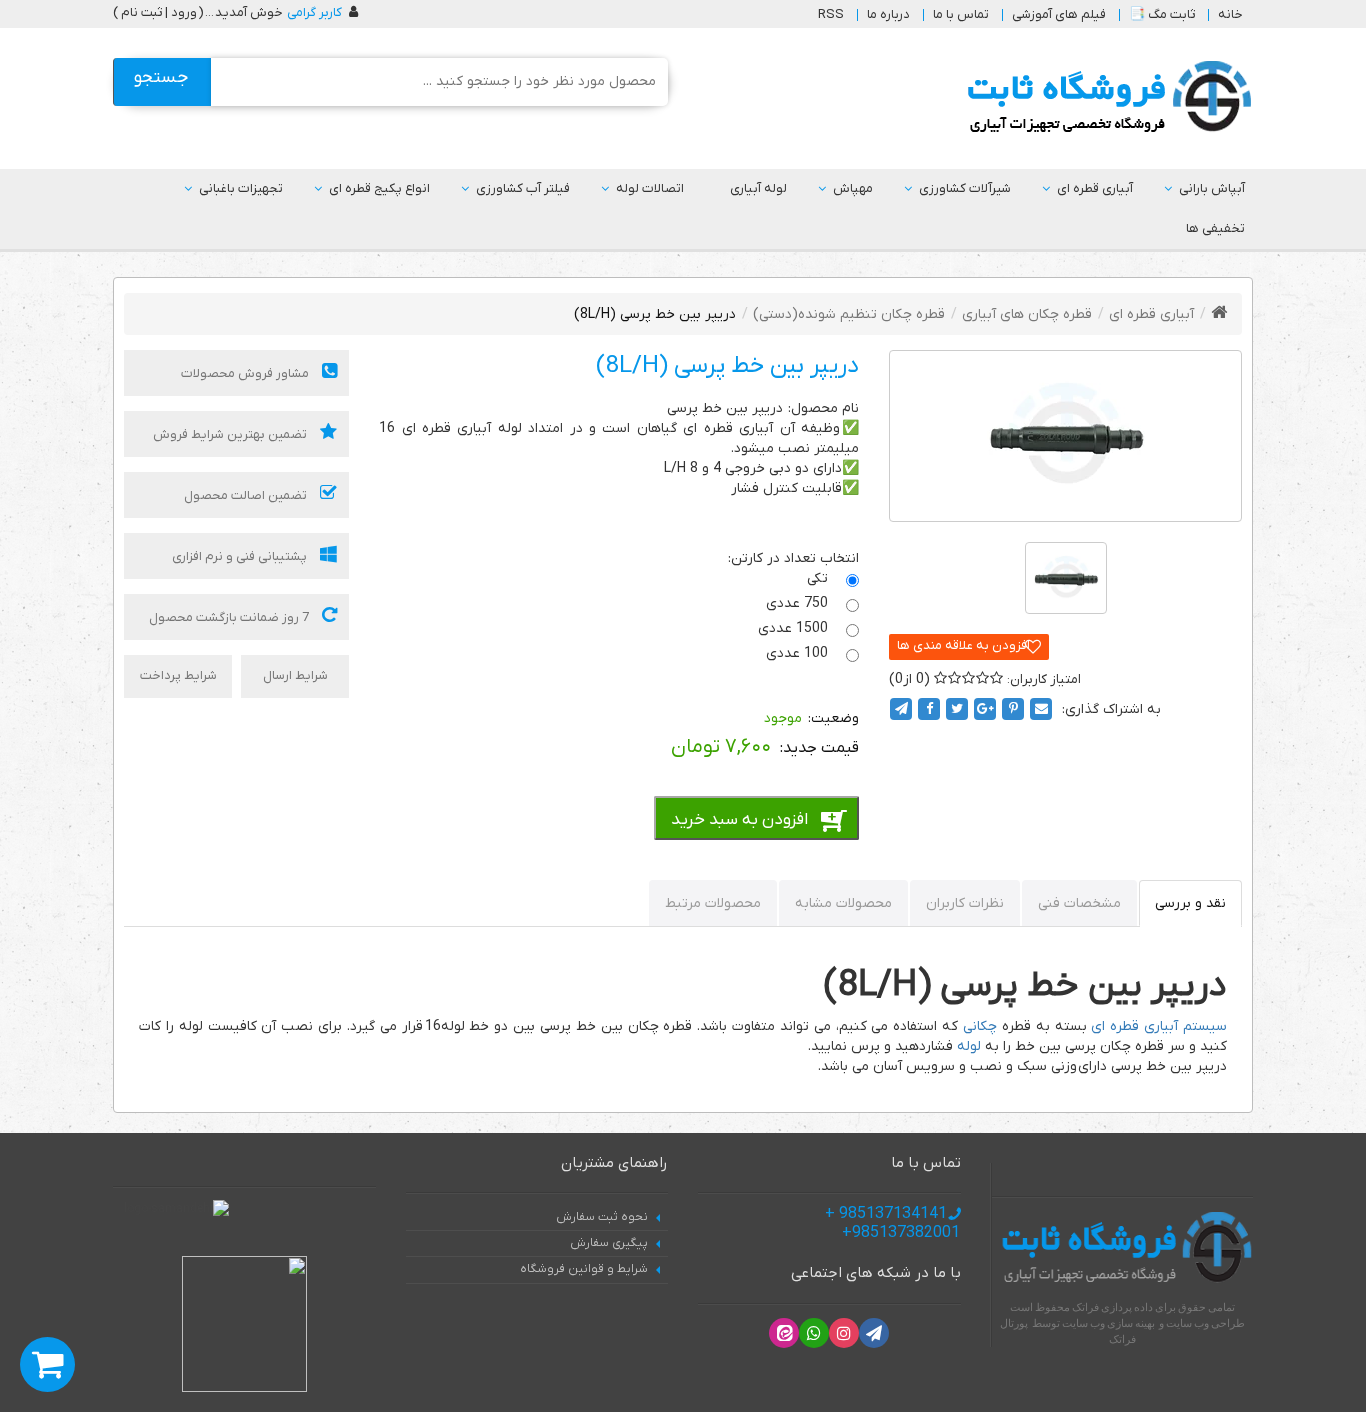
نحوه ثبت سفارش (602, 1217)
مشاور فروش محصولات (246, 373)
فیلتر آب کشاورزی (523, 188)
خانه (1230, 14)
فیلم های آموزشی (1059, 14)
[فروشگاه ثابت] (1104, 97)
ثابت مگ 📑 (1162, 14)
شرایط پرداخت (178, 675)
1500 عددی (795, 628)
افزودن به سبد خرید (739, 820)
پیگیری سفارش (609, 1243)
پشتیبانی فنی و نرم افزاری (241, 556)
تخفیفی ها (1215, 228)
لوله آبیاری (758, 188)
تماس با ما (961, 14)
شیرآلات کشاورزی (965, 188)
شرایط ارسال (295, 675)
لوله (969, 1046)
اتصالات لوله (650, 188)
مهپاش (853, 188)
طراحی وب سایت (1205, 1323)
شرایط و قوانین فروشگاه (584, 1269)
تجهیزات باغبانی (241, 188)
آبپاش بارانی (1212, 188)
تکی (819, 578)
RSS (831, 14)
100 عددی (799, 653)
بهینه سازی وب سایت (1108, 1323)
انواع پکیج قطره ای (379, 188)
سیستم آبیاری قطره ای (1159, 1026)
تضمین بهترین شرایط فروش (231, 434)
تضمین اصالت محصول (247, 495)
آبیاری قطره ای (1095, 188)
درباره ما (888, 14)
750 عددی (799, 603)
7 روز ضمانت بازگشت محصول (230, 617)
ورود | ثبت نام (159, 12)
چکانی (980, 1026)
